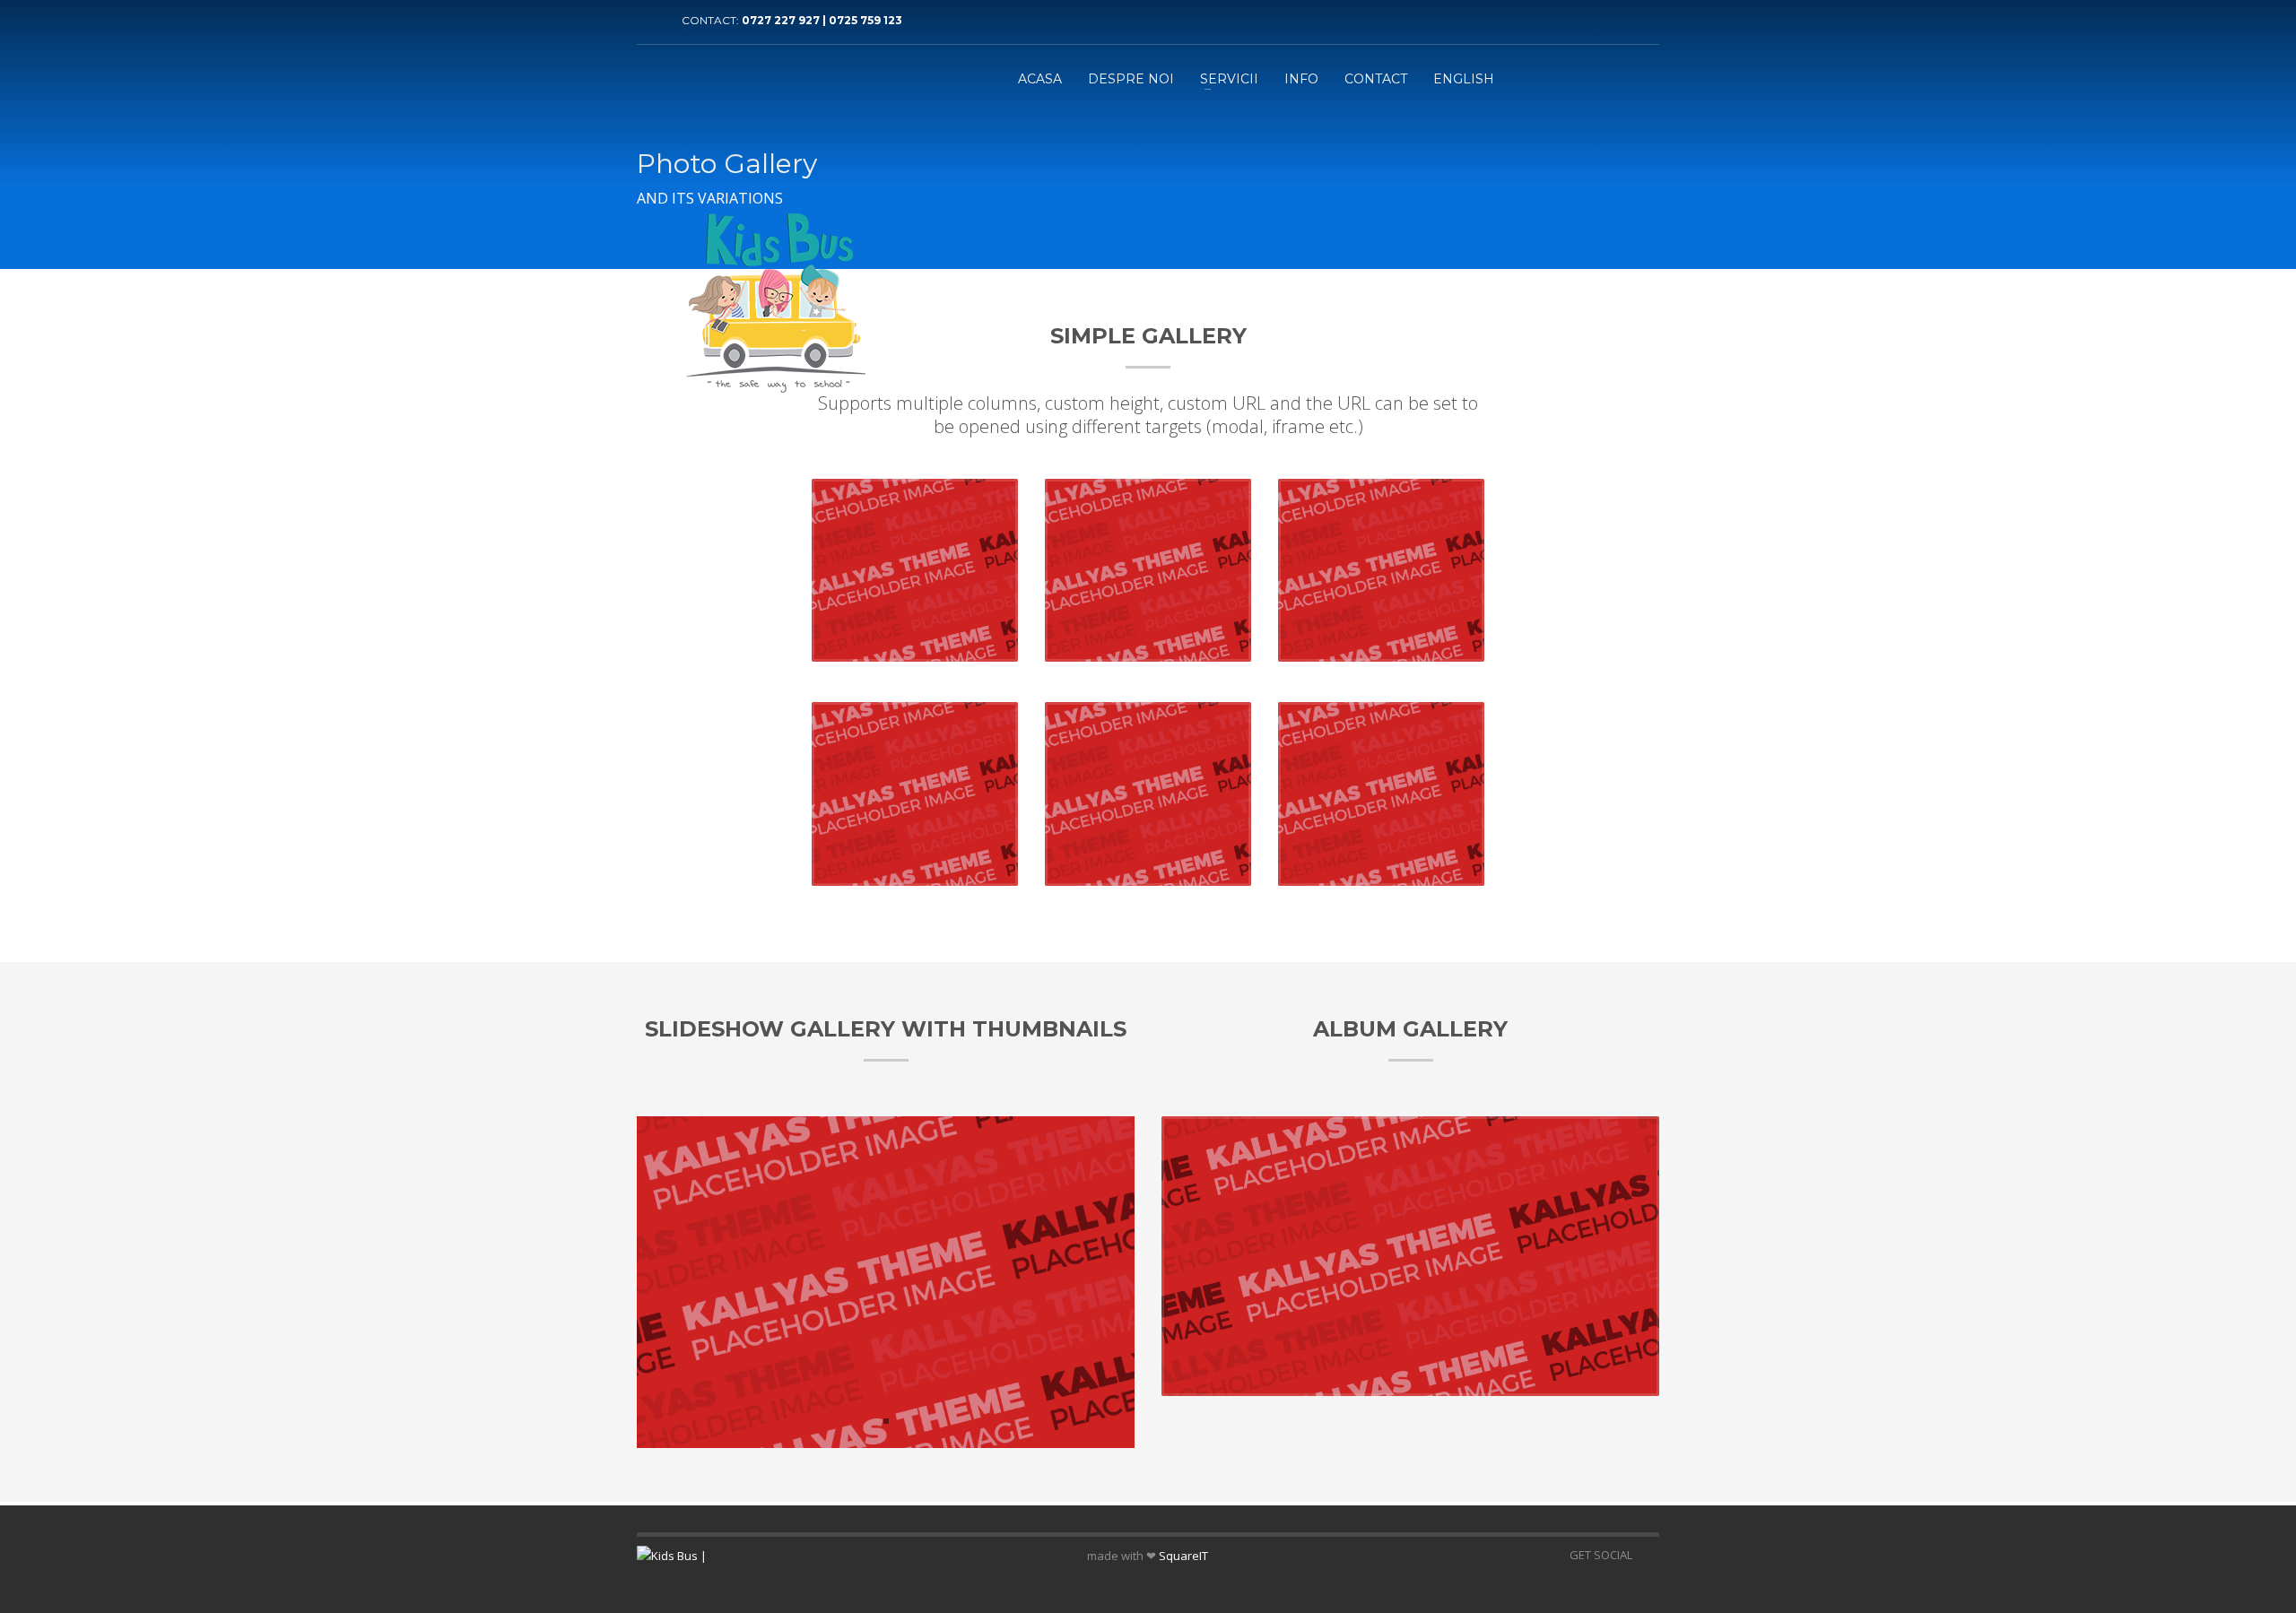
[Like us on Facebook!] (1646, 1555)
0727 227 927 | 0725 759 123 (822, 20)
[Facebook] (650, 21)
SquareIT (1183, 1556)
